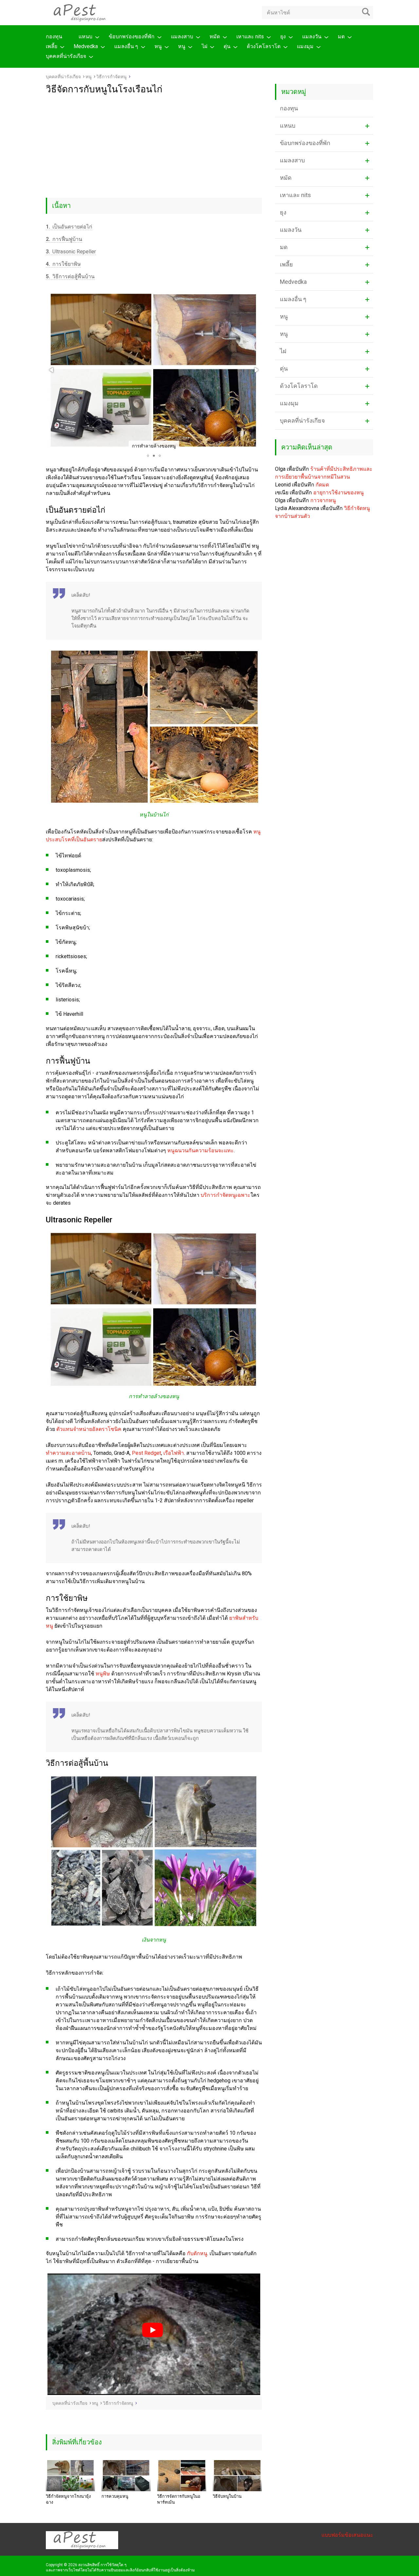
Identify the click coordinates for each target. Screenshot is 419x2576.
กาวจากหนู (323, 500)
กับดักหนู (197, 2253)
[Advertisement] (154, 144)
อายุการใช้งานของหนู (338, 493)
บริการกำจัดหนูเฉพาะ (226, 1195)
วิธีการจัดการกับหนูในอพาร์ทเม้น (179, 2499)
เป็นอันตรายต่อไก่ (69, 227)
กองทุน (54, 37)
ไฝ (204, 46)
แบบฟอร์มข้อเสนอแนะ (347, 2535)
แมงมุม (305, 46)
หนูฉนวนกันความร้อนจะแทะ (200, 1151)
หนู (158, 46)
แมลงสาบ (182, 37)
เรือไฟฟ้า (174, 1453)
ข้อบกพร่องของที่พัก (132, 37)
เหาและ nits (250, 37)
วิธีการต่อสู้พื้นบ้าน (70, 276)
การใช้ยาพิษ (63, 264)
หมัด (215, 37)
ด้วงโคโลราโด (264, 46)
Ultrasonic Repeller (71, 252)
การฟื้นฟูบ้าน (64, 239)
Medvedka (86, 46)
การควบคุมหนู (115, 2496)
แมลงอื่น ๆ (126, 46)
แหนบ (85, 37)
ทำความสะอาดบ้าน (68, 1453)
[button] (52, 370)
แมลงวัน (312, 37)
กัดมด (322, 485)
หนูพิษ (103, 1674)
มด (341, 37)
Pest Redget (146, 1453)
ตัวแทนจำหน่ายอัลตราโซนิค (89, 1429)
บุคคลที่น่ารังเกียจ (66, 56)
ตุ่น (227, 46)
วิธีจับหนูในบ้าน (227, 2496)
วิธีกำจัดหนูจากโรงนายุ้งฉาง (68, 2499)
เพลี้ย (52, 46)
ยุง (283, 37)
